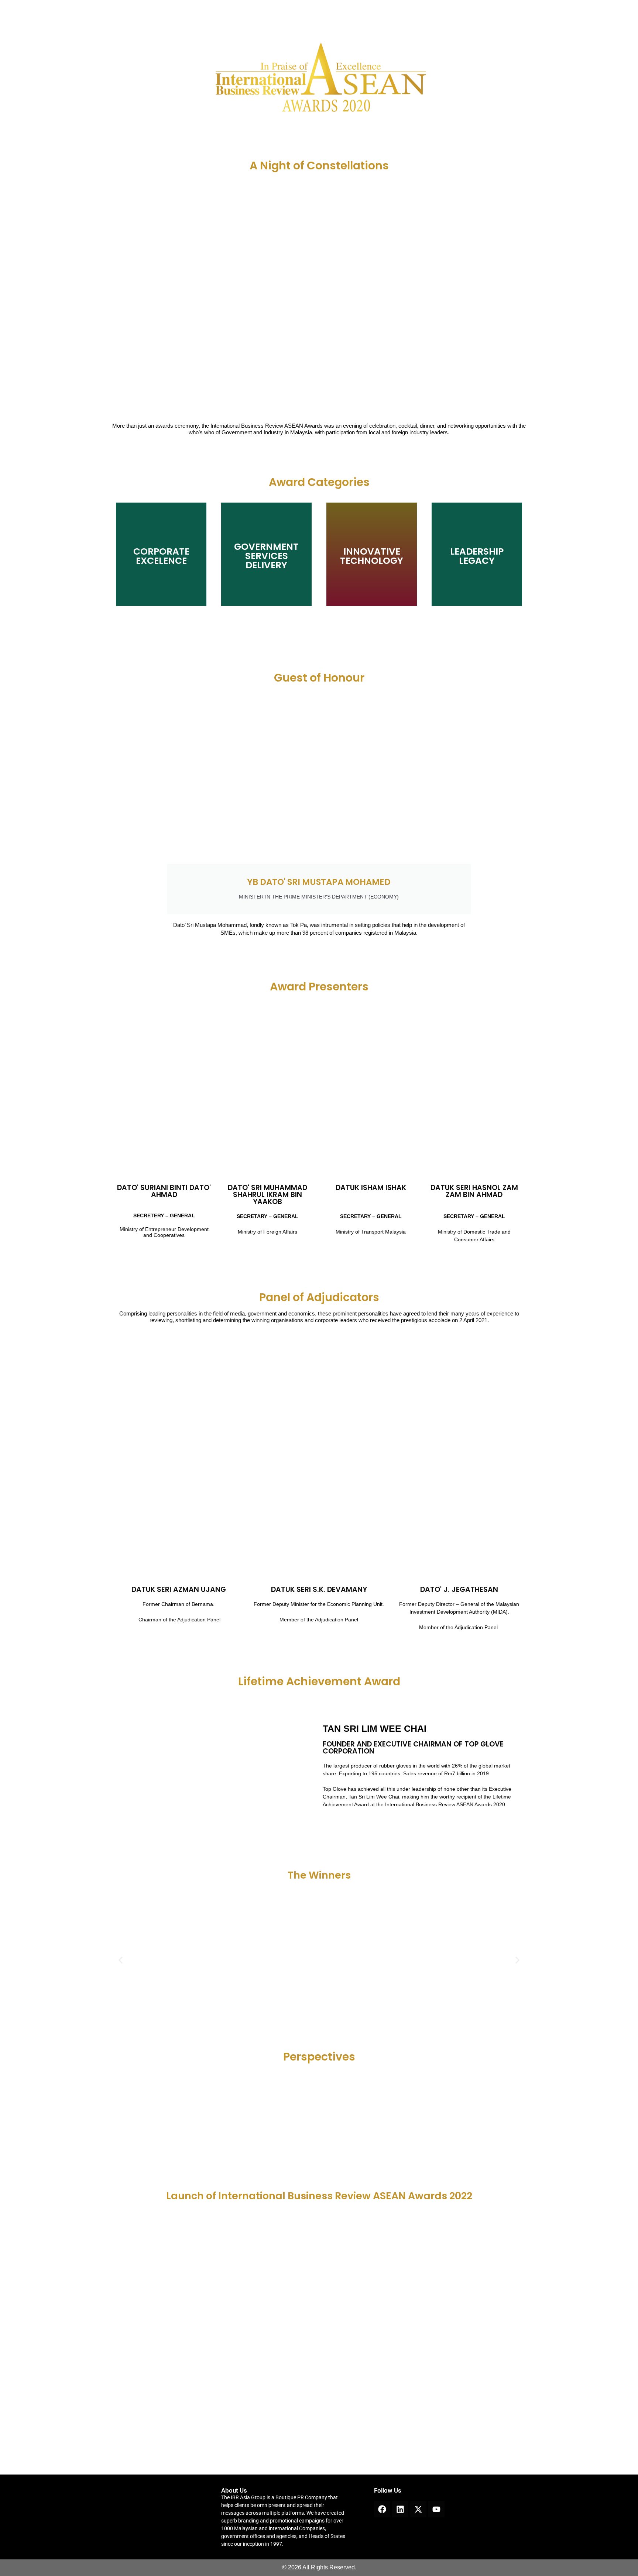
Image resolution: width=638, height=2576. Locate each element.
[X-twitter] (418, 2509)
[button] (121, 1960)
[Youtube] (436, 2509)
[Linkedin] (400, 2509)
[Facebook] (382, 2509)
